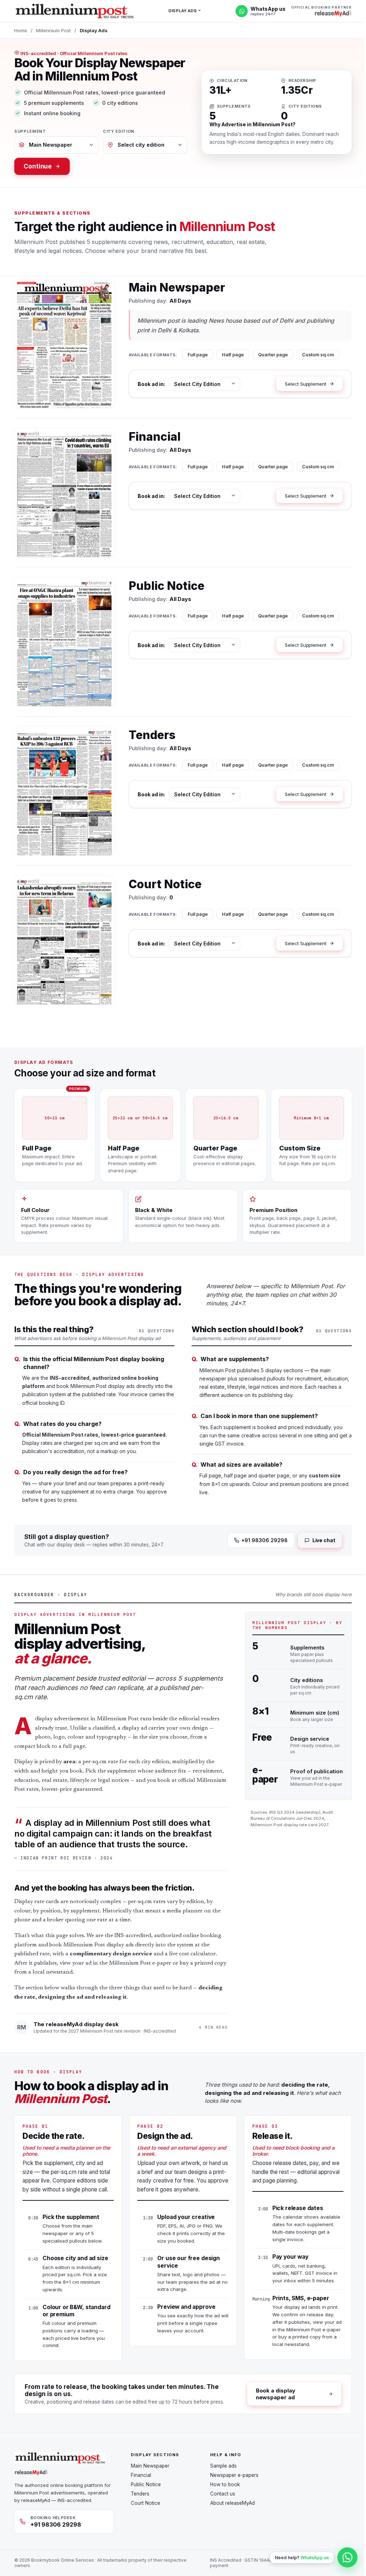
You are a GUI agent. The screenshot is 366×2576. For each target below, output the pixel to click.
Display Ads (182, 11)
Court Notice (145, 2503)
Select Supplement (306, 384)
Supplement (30, 131)
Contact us (223, 2494)
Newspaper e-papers (234, 2475)
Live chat (324, 1540)
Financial (141, 2475)
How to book (225, 2484)
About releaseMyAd (233, 2503)
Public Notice (146, 2484)
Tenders (140, 2494)
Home (21, 30)
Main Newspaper (150, 2466)
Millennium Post (53, 30)
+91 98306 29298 (264, 1540)
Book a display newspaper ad (276, 2394)
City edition (119, 131)
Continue (38, 166)
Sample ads (223, 2466)
